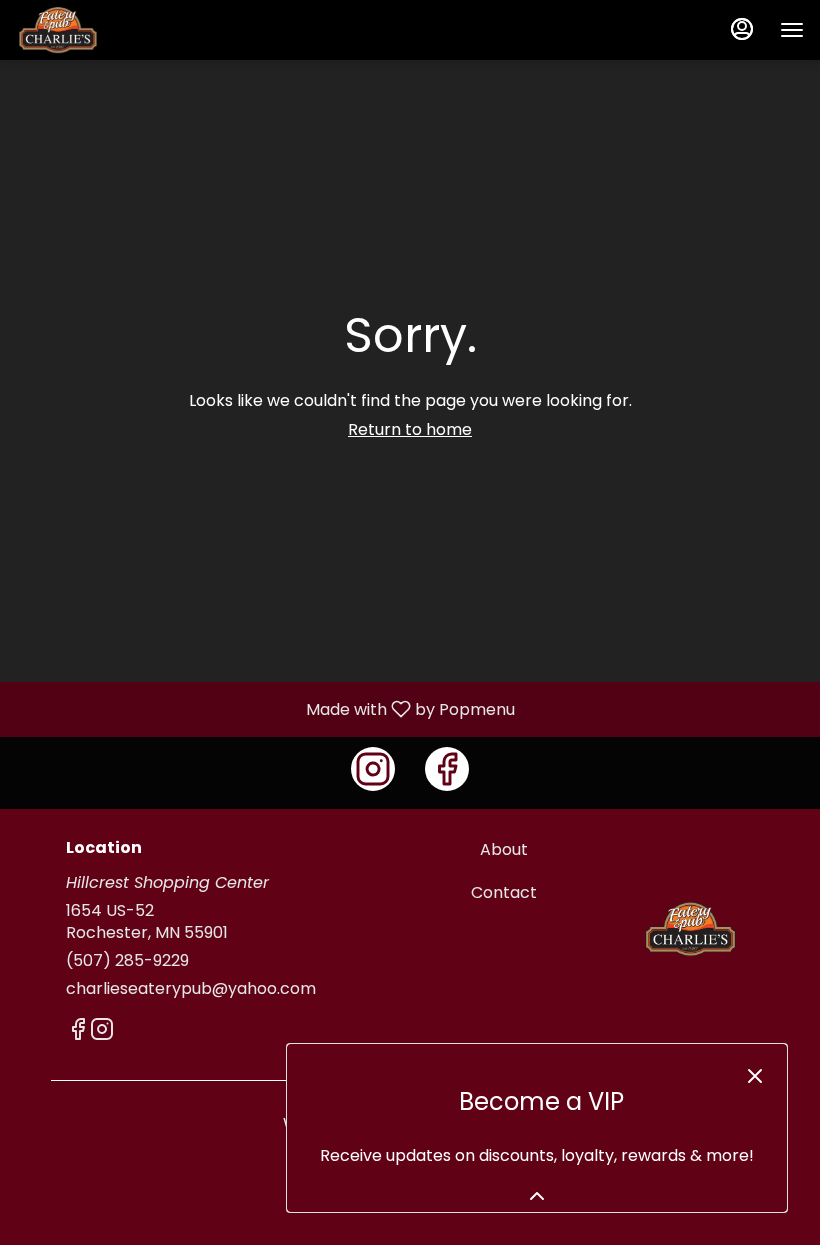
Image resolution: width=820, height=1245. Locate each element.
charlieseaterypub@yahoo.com (191, 989)
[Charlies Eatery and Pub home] (106, 30)
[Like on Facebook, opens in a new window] (447, 769)
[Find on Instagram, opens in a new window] (373, 769)
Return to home (410, 429)
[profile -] (742, 29)
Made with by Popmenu (265, 708)
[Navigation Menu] (792, 30)
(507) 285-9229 (127, 961)
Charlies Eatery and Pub (690, 929)
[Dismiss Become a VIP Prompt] (755, 1076)
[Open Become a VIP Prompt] (537, 1196)
